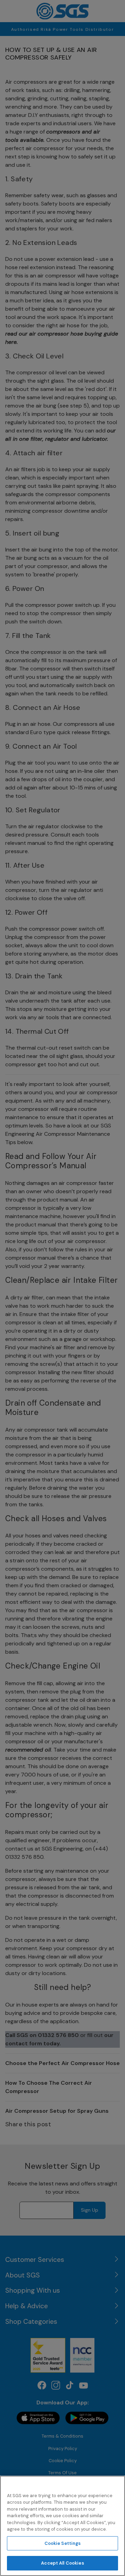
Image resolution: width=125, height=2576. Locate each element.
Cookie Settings (63, 2543)
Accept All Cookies (62, 2563)
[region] (62, 2526)
